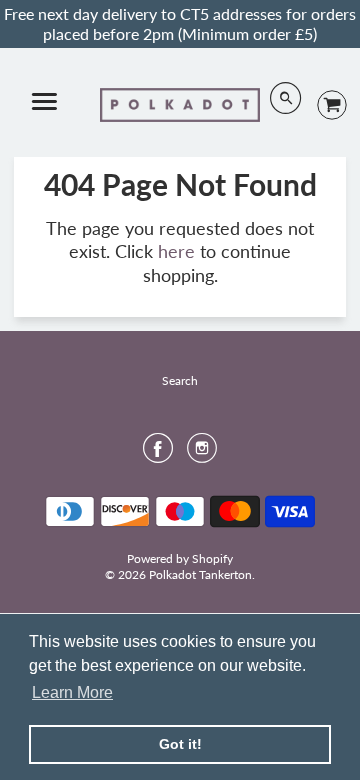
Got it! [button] (180, 744)
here (176, 251)
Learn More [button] (72, 692)
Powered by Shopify (180, 558)
